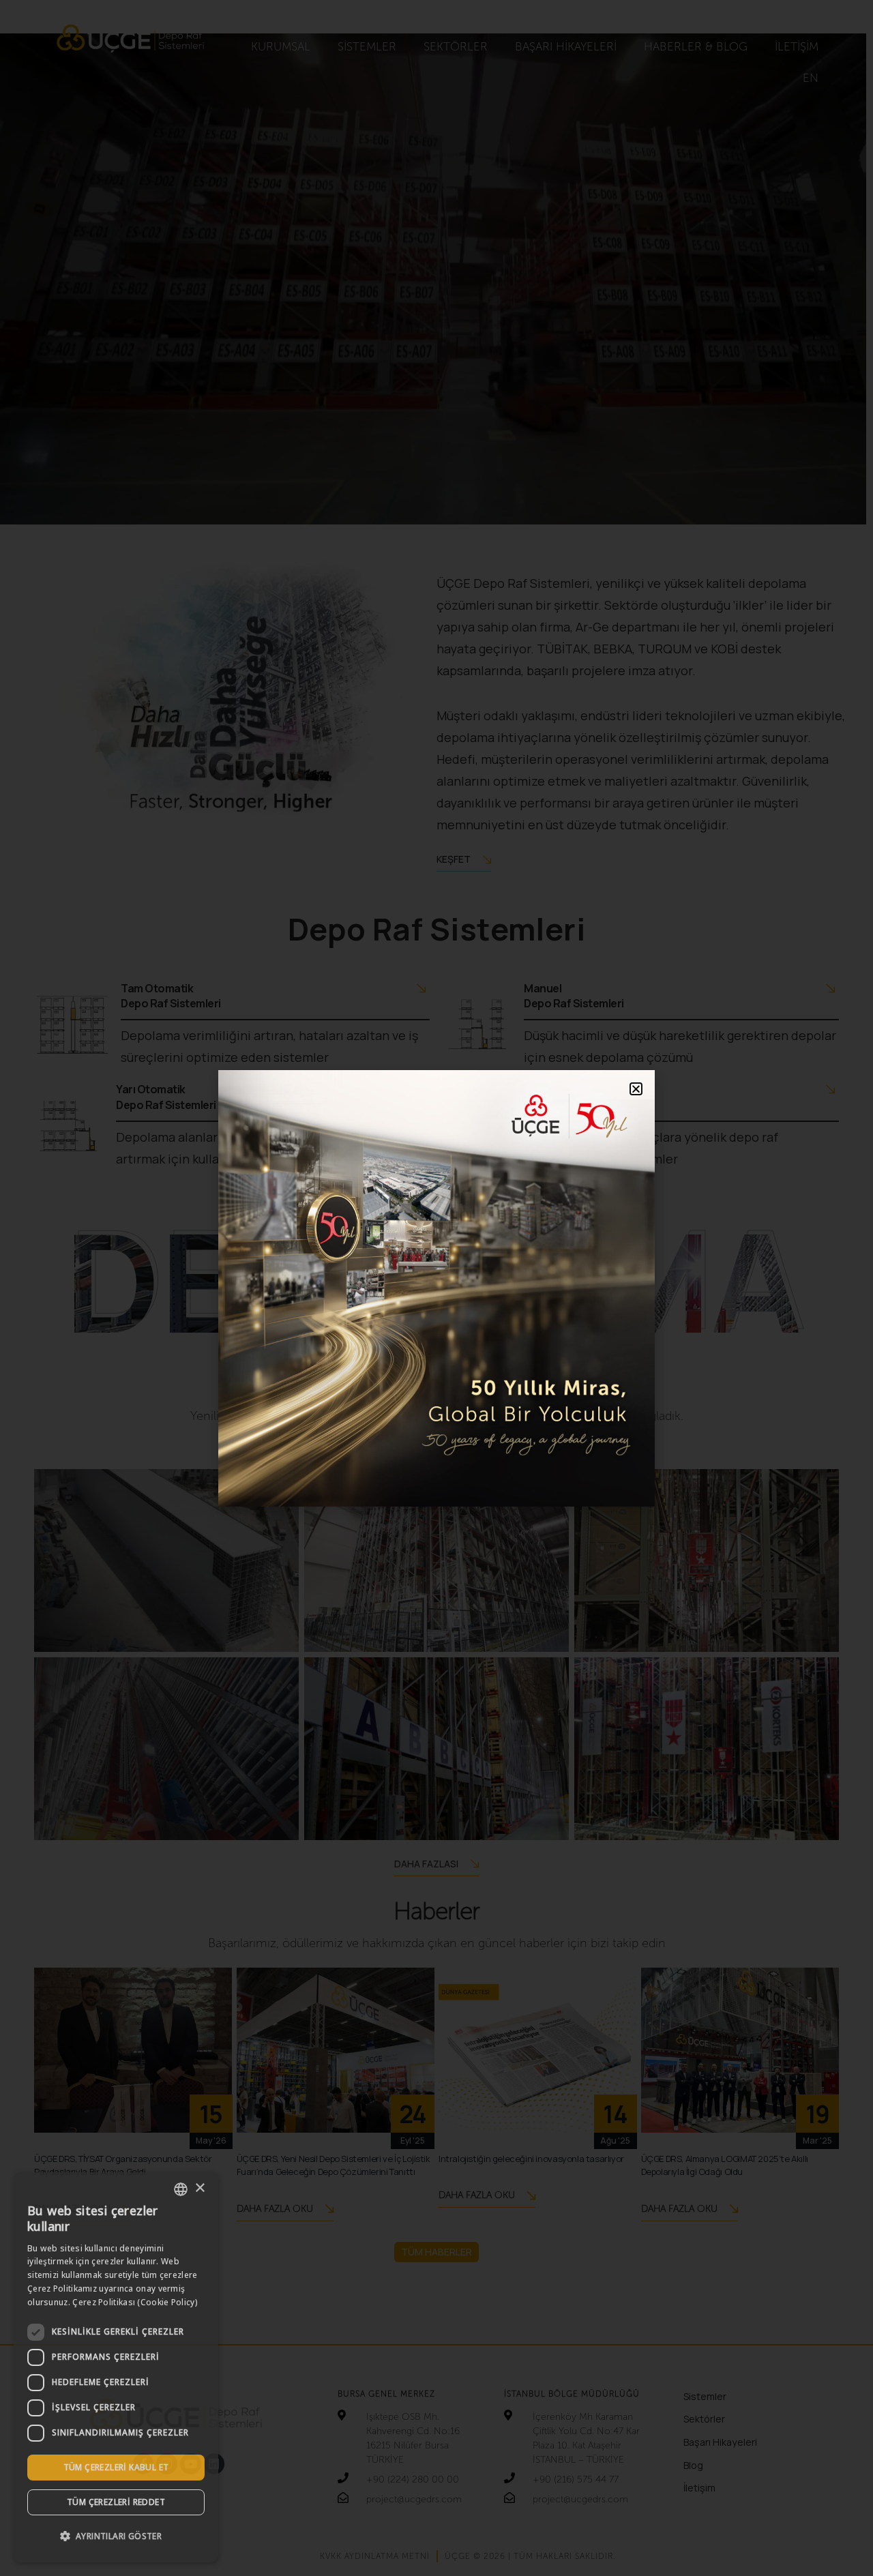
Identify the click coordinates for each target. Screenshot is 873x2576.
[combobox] (181, 2189)
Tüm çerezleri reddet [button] (116, 2502)
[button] (116, 2536)
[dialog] (116, 2367)
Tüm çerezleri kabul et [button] (116, 2467)
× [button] (199, 2188)
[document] (436, 1288)
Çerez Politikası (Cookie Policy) (135, 2302)
